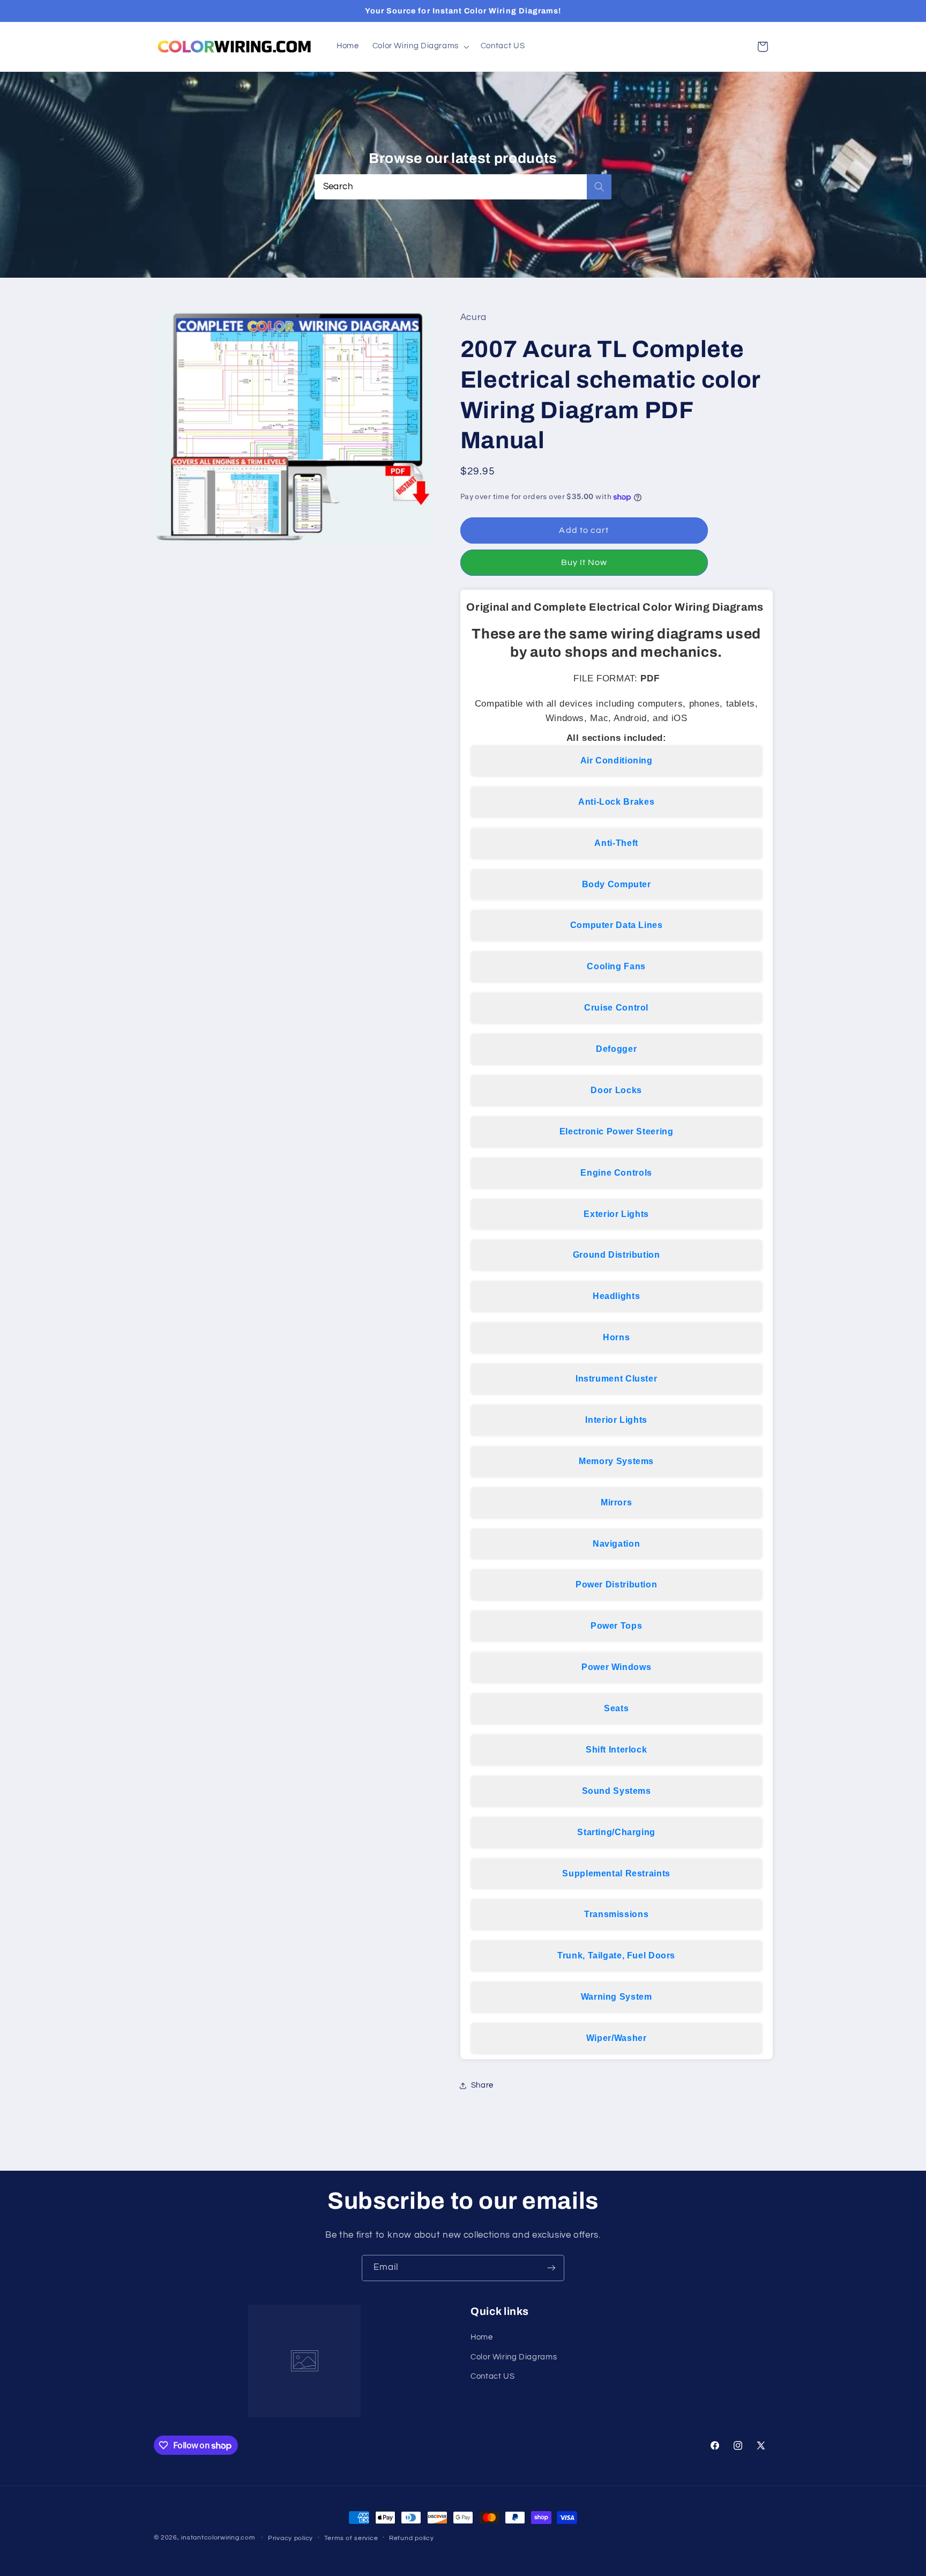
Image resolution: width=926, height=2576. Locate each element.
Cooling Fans (616, 967)
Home (482, 2337)
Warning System (617, 1997)
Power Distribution (616, 1585)
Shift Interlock (616, 1750)
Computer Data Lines (617, 926)
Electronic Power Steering (617, 1131)
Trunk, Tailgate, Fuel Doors (616, 1956)
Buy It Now (584, 562)
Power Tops (616, 1626)
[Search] (599, 187)
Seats (616, 1708)
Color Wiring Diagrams (514, 2357)
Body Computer (617, 884)
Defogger (616, 1049)
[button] (420, 47)
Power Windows (616, 1667)
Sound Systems (617, 1791)
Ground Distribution (617, 1255)
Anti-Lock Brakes (616, 802)
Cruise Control (616, 1008)
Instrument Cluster (616, 1379)
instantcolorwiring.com (218, 2538)
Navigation (616, 1544)
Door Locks (616, 1090)
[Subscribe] (551, 2268)
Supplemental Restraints (616, 1873)
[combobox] (463, 187)
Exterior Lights (616, 1214)
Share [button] (482, 2086)
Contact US (492, 2376)
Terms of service (351, 2538)
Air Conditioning (617, 760)
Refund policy (412, 2538)
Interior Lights (616, 1420)
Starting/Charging (616, 1832)
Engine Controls (616, 1173)
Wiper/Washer (617, 2038)
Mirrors (616, 1502)
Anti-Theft (616, 843)
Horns (616, 1337)
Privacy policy (290, 2538)
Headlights (616, 1297)
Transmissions (616, 1915)
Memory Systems (616, 1461)
